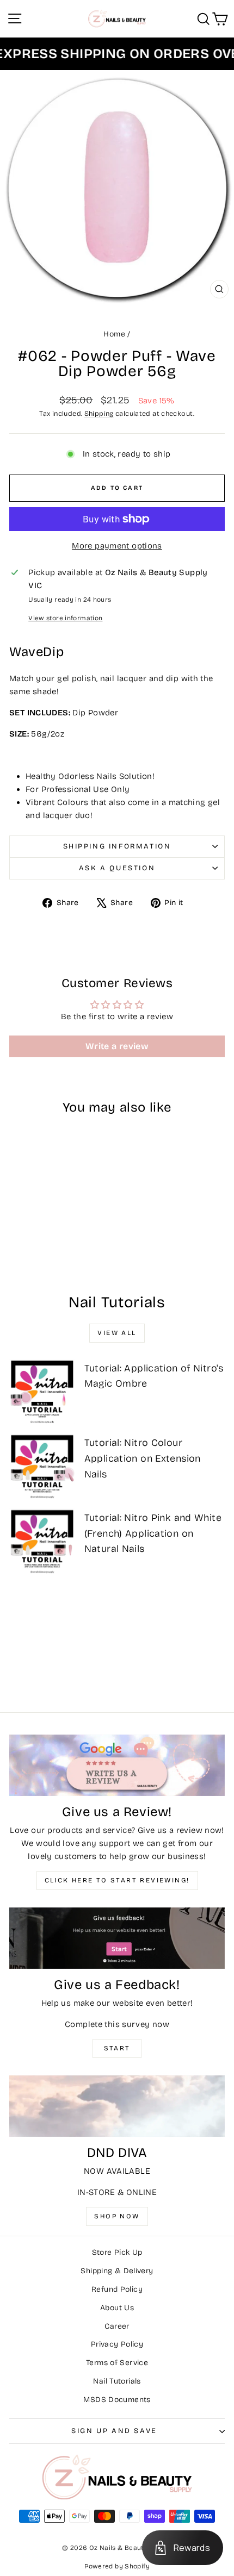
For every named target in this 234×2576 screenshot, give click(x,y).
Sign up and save (114, 2431)
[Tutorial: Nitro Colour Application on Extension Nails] (42, 1466)
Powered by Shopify (117, 2566)
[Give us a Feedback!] (117, 1938)
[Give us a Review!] (117, 1765)
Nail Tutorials (117, 2381)
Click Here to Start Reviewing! (117, 1880)
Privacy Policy (117, 2344)
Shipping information (117, 846)
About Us (117, 2308)
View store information (65, 618)
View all (117, 1333)
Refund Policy (117, 2289)
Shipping (99, 413)
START (117, 2048)
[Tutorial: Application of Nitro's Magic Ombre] (42, 1392)
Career (117, 2326)
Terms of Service (117, 2363)
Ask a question (117, 868)
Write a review (117, 1046)
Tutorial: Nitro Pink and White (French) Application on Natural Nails (153, 1533)
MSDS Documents (117, 2400)
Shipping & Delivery (117, 2271)
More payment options (117, 546)
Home (114, 334)
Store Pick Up (117, 2252)
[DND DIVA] (117, 2106)
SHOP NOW (117, 2216)
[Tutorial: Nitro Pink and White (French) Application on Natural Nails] (42, 1541)
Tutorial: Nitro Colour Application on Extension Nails (143, 1458)
